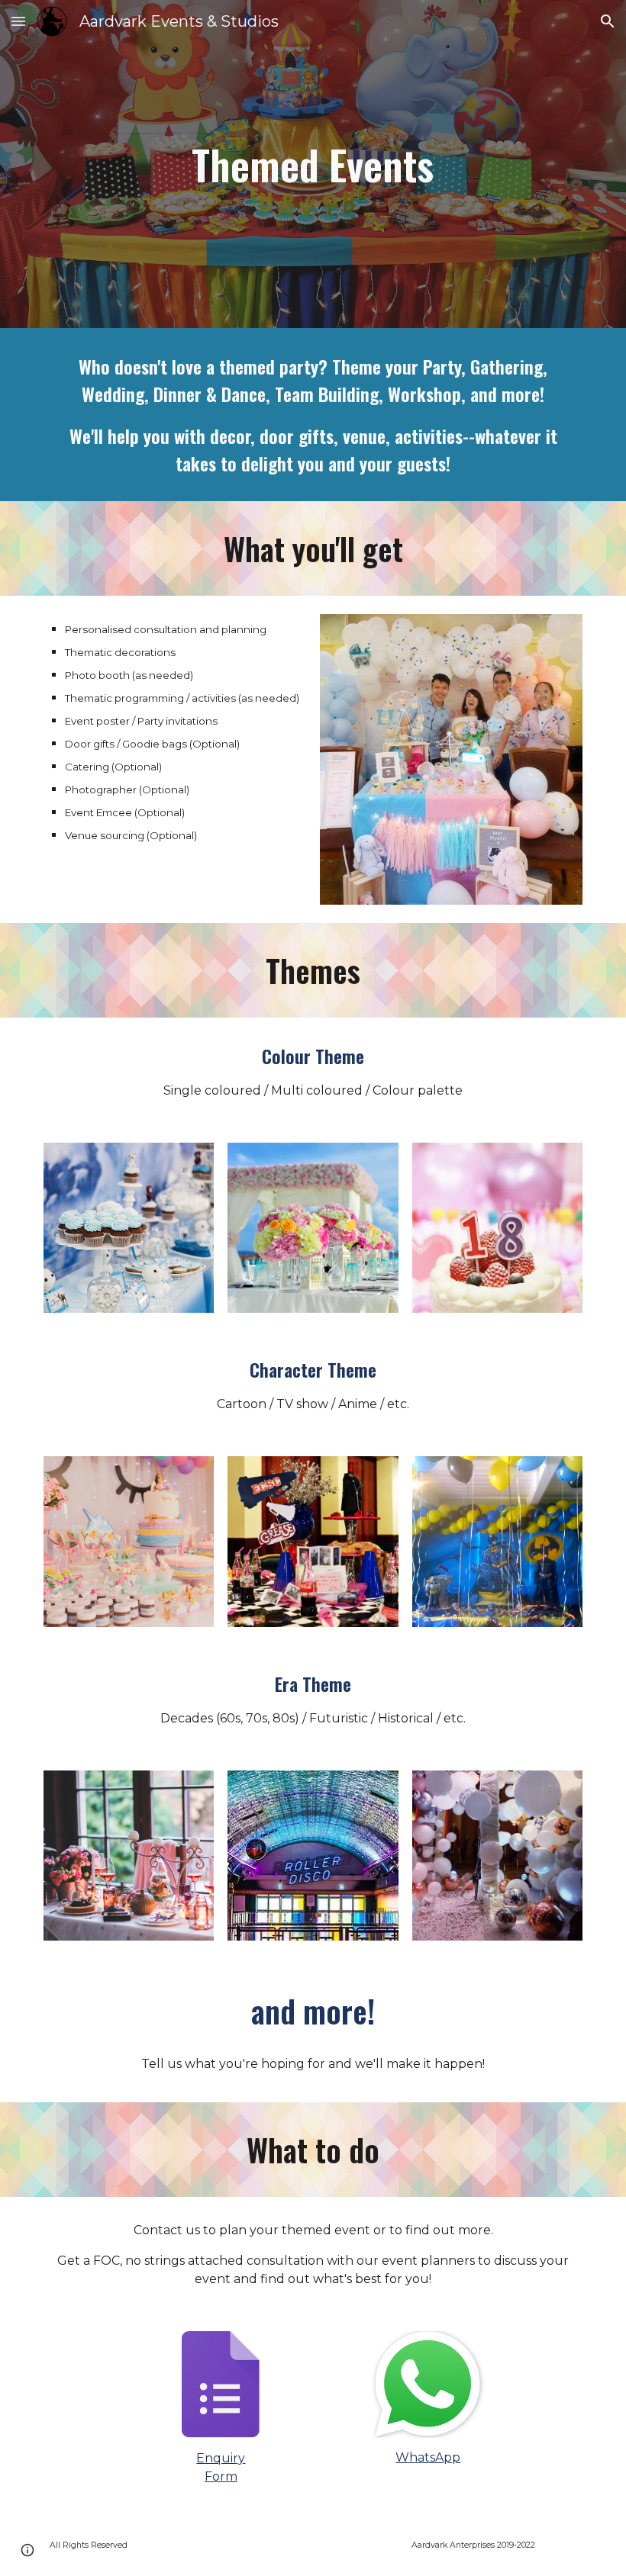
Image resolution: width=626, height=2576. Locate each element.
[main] (313, 164)
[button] (18, 21)
